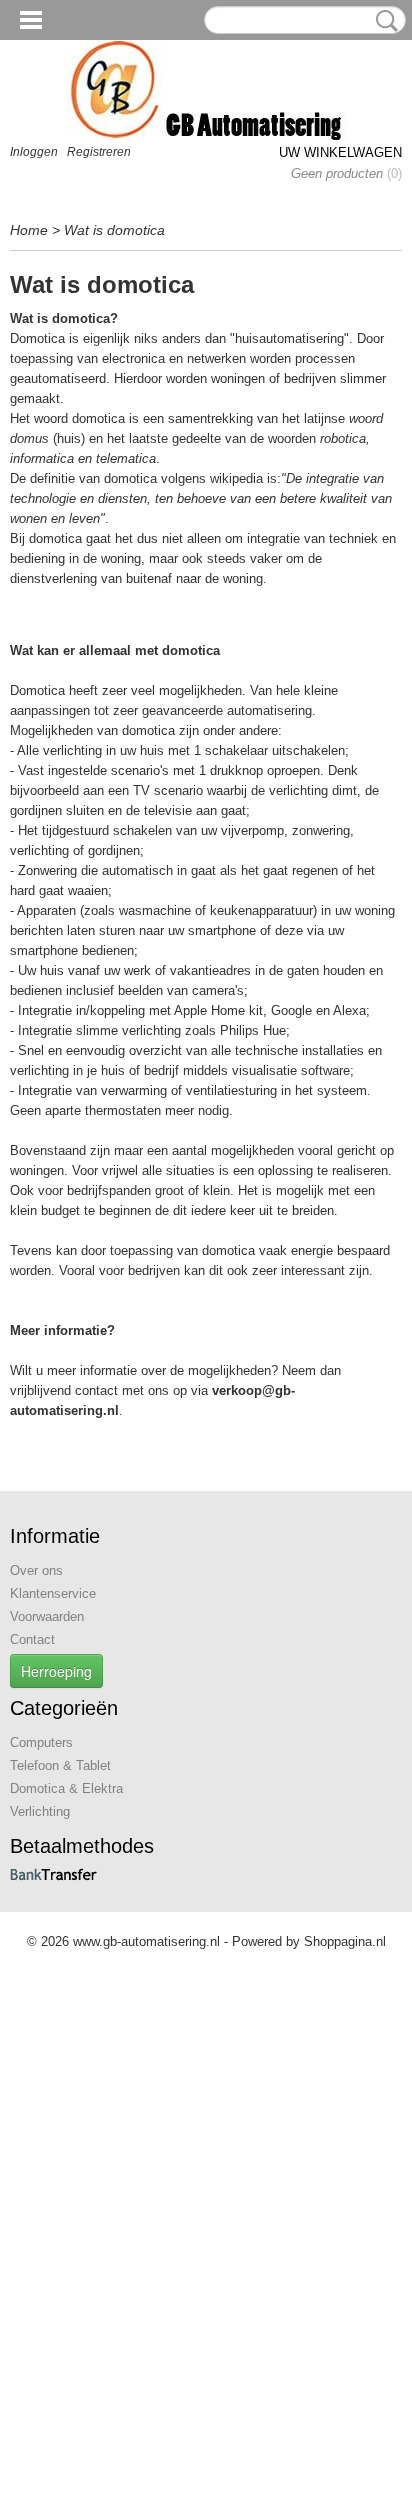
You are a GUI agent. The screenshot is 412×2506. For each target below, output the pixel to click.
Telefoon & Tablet (60, 1765)
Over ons (36, 1570)
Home (29, 230)
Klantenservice (53, 1593)
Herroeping (56, 1671)
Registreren (99, 152)
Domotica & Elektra (66, 1788)
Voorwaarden (47, 1616)
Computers (41, 1742)
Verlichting (40, 1811)
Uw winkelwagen (340, 152)
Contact (32, 1639)
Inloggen (34, 152)
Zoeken (383, 21)
